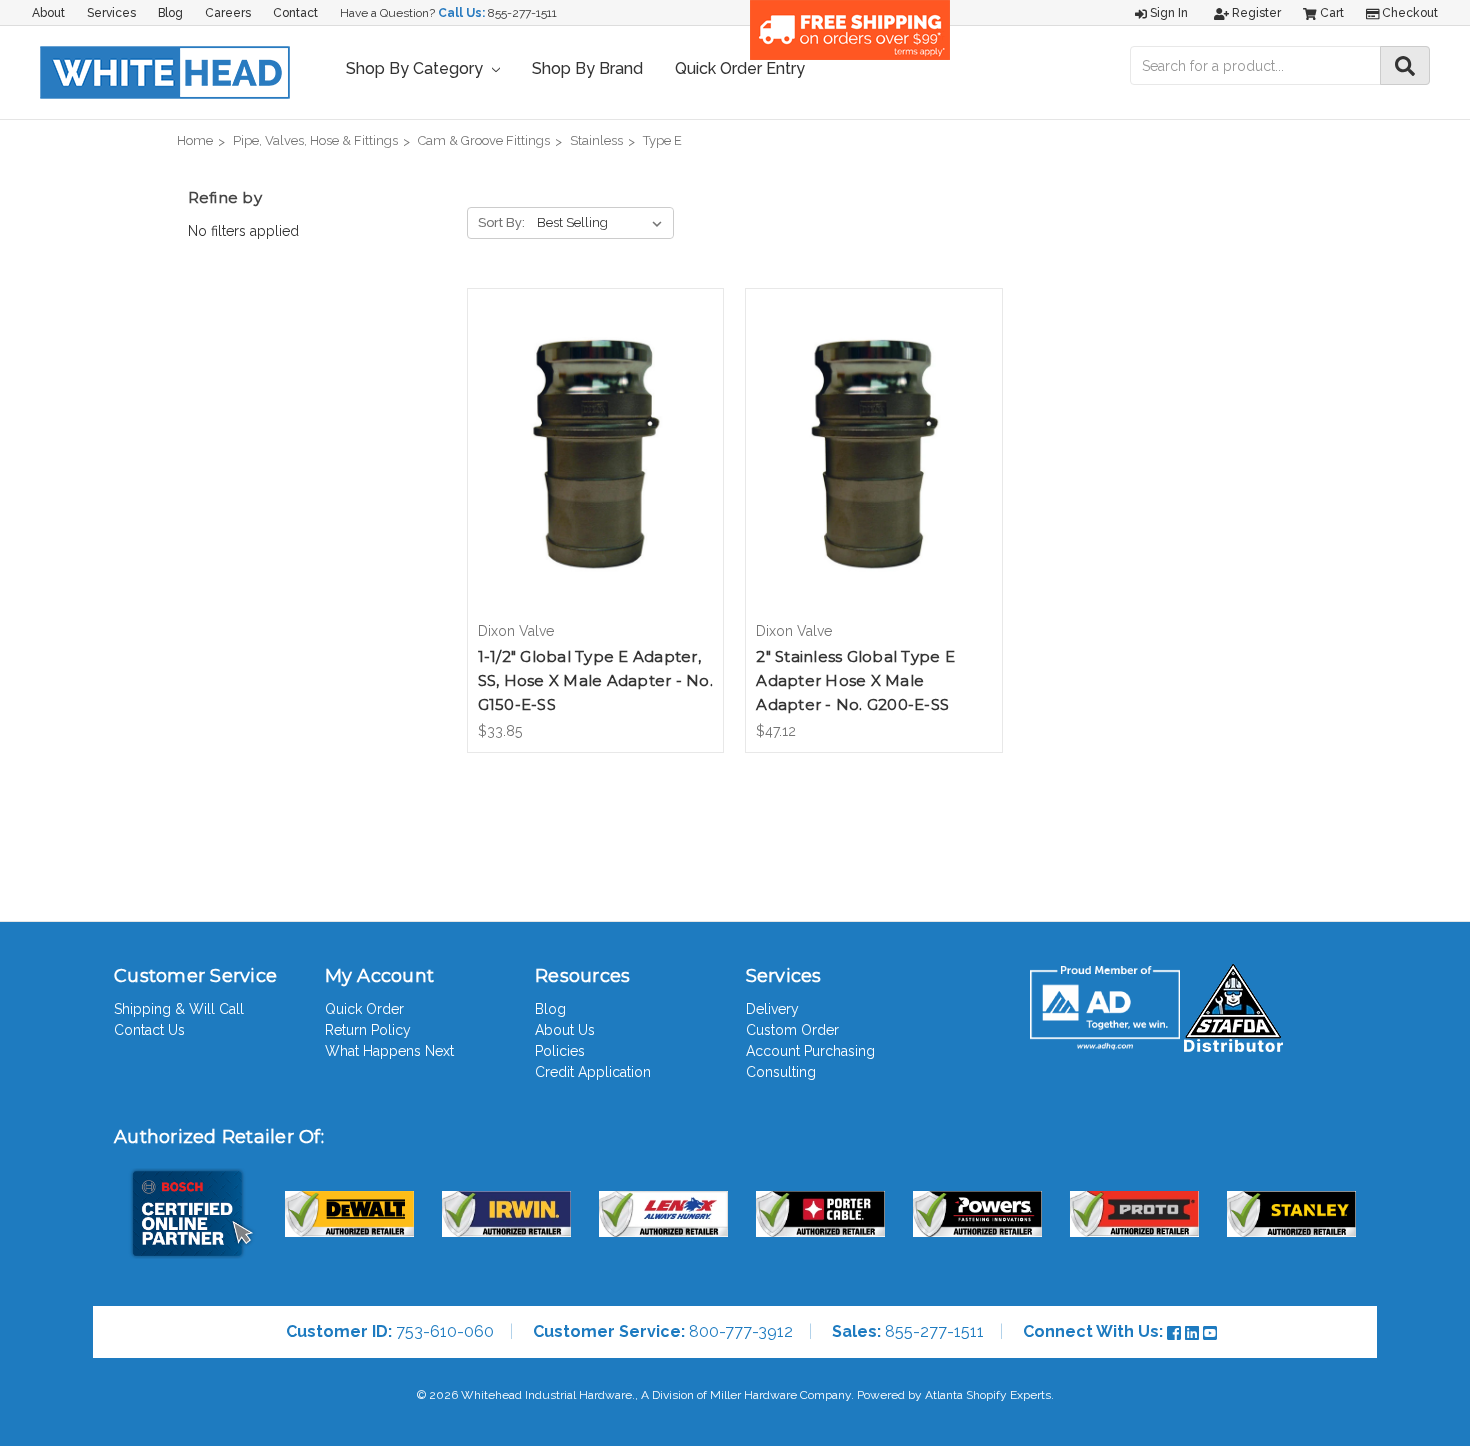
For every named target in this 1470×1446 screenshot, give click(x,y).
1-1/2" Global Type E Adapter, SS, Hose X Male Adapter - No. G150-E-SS (595, 680)
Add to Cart (595, 472)
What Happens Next (389, 1051)
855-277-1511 (522, 13)
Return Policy (368, 1030)
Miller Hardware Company (780, 1395)
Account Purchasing (810, 1051)
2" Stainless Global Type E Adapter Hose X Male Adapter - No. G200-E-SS (855, 680)
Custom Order (792, 1030)
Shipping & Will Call (179, 1009)
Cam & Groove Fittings (484, 140)
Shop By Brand (587, 68)
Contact (295, 13)
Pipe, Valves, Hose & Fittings (315, 140)
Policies (560, 1051)
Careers (228, 13)
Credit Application (593, 1072)
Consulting (781, 1072)
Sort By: (501, 222)
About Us (565, 1030)
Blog (170, 13)
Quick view (595, 437)
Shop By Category (416, 68)
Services (111, 13)
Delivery (772, 1009)
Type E (662, 140)
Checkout (1408, 13)
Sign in (1167, 13)
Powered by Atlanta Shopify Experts (954, 1395)
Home (195, 140)
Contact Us (149, 1030)
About (48, 13)
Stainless (596, 140)
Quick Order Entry (740, 68)
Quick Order (364, 1009)
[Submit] (1405, 65)
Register (1255, 13)
